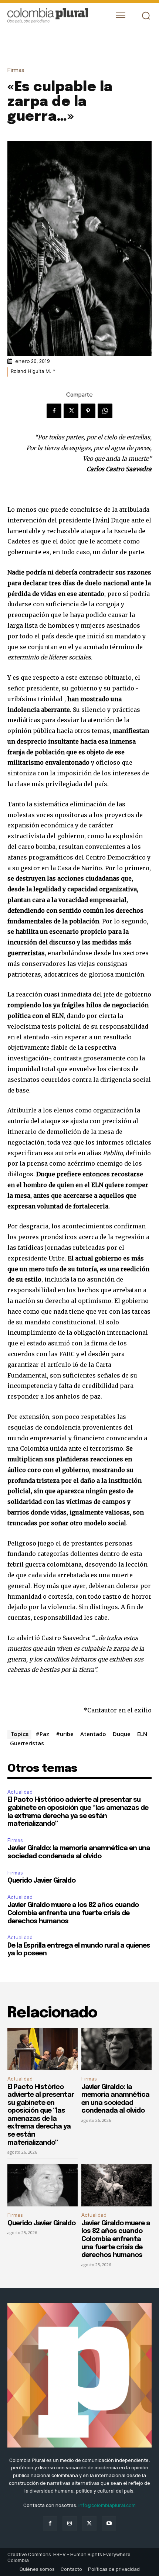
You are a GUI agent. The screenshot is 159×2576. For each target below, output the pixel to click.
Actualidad (20, 1792)
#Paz (42, 1734)
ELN (142, 1734)
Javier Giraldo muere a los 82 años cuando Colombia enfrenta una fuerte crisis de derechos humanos (73, 1913)
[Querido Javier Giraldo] (43, 2185)
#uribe (65, 1734)
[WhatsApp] (105, 411)
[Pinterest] (88, 411)
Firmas (16, 70)
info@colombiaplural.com (107, 2505)
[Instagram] (70, 2523)
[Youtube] (109, 2523)
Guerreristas (27, 1743)
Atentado (93, 1734)
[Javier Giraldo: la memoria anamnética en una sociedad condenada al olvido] (116, 2049)
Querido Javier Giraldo (41, 1881)
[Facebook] (54, 411)
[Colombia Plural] (54, 16)
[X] (71, 411)
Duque (122, 1734)
